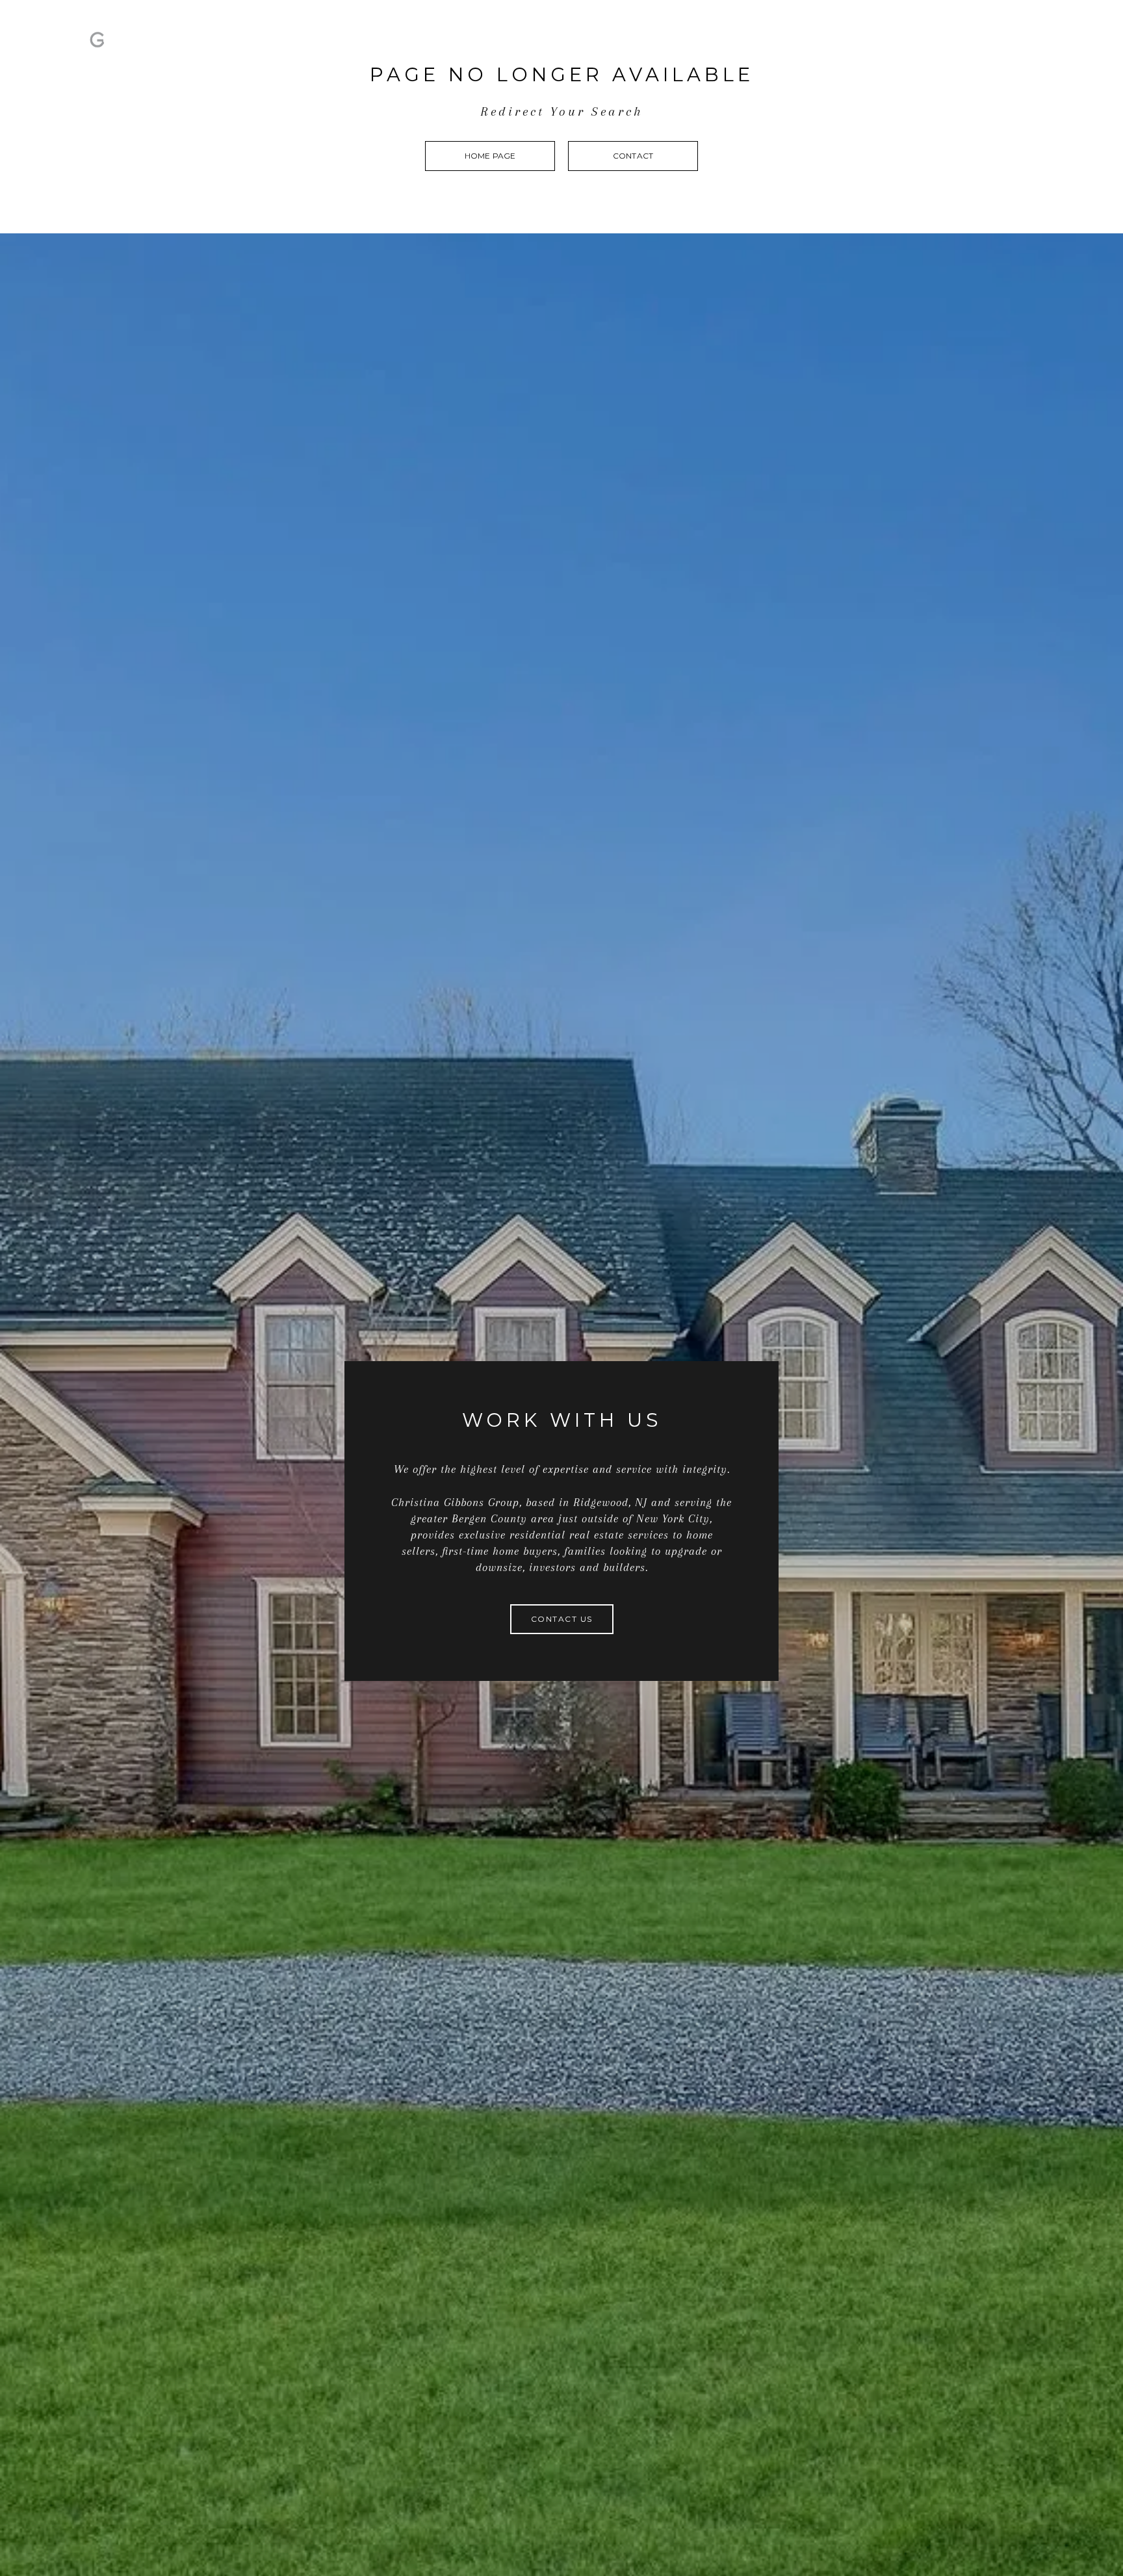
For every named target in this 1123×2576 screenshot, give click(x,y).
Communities (1011, 48)
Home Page (490, 156)
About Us (639, 48)
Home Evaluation (825, 48)
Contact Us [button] (562, 1619)
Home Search (720, 48)
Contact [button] (633, 156)
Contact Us (925, 48)
